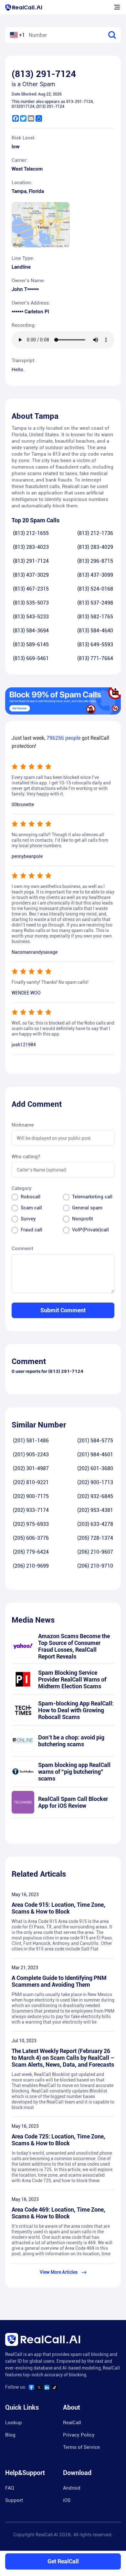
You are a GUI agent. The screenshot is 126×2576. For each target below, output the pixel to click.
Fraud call (31, 1230)
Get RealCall (63, 2561)
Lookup (14, 2423)
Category (22, 1188)
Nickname (23, 1125)
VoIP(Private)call (90, 1230)
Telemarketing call (92, 1197)
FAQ (10, 2488)
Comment (22, 1249)
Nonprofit (83, 1219)
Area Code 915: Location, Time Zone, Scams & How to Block (58, 1908)
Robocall (31, 1197)
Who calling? (26, 1157)
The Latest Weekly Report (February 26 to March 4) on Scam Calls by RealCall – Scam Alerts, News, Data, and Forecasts (63, 2058)
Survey (28, 1219)
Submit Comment (63, 1310)
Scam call (31, 1208)
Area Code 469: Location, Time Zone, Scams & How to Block (58, 2213)
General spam (87, 1208)
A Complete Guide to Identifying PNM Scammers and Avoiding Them (59, 1981)
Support (14, 2500)
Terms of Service (81, 2447)
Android (72, 2488)
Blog (10, 2435)
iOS (67, 2500)
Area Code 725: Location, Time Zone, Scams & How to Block (58, 2140)
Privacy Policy (79, 2435)
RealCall (72, 2423)
